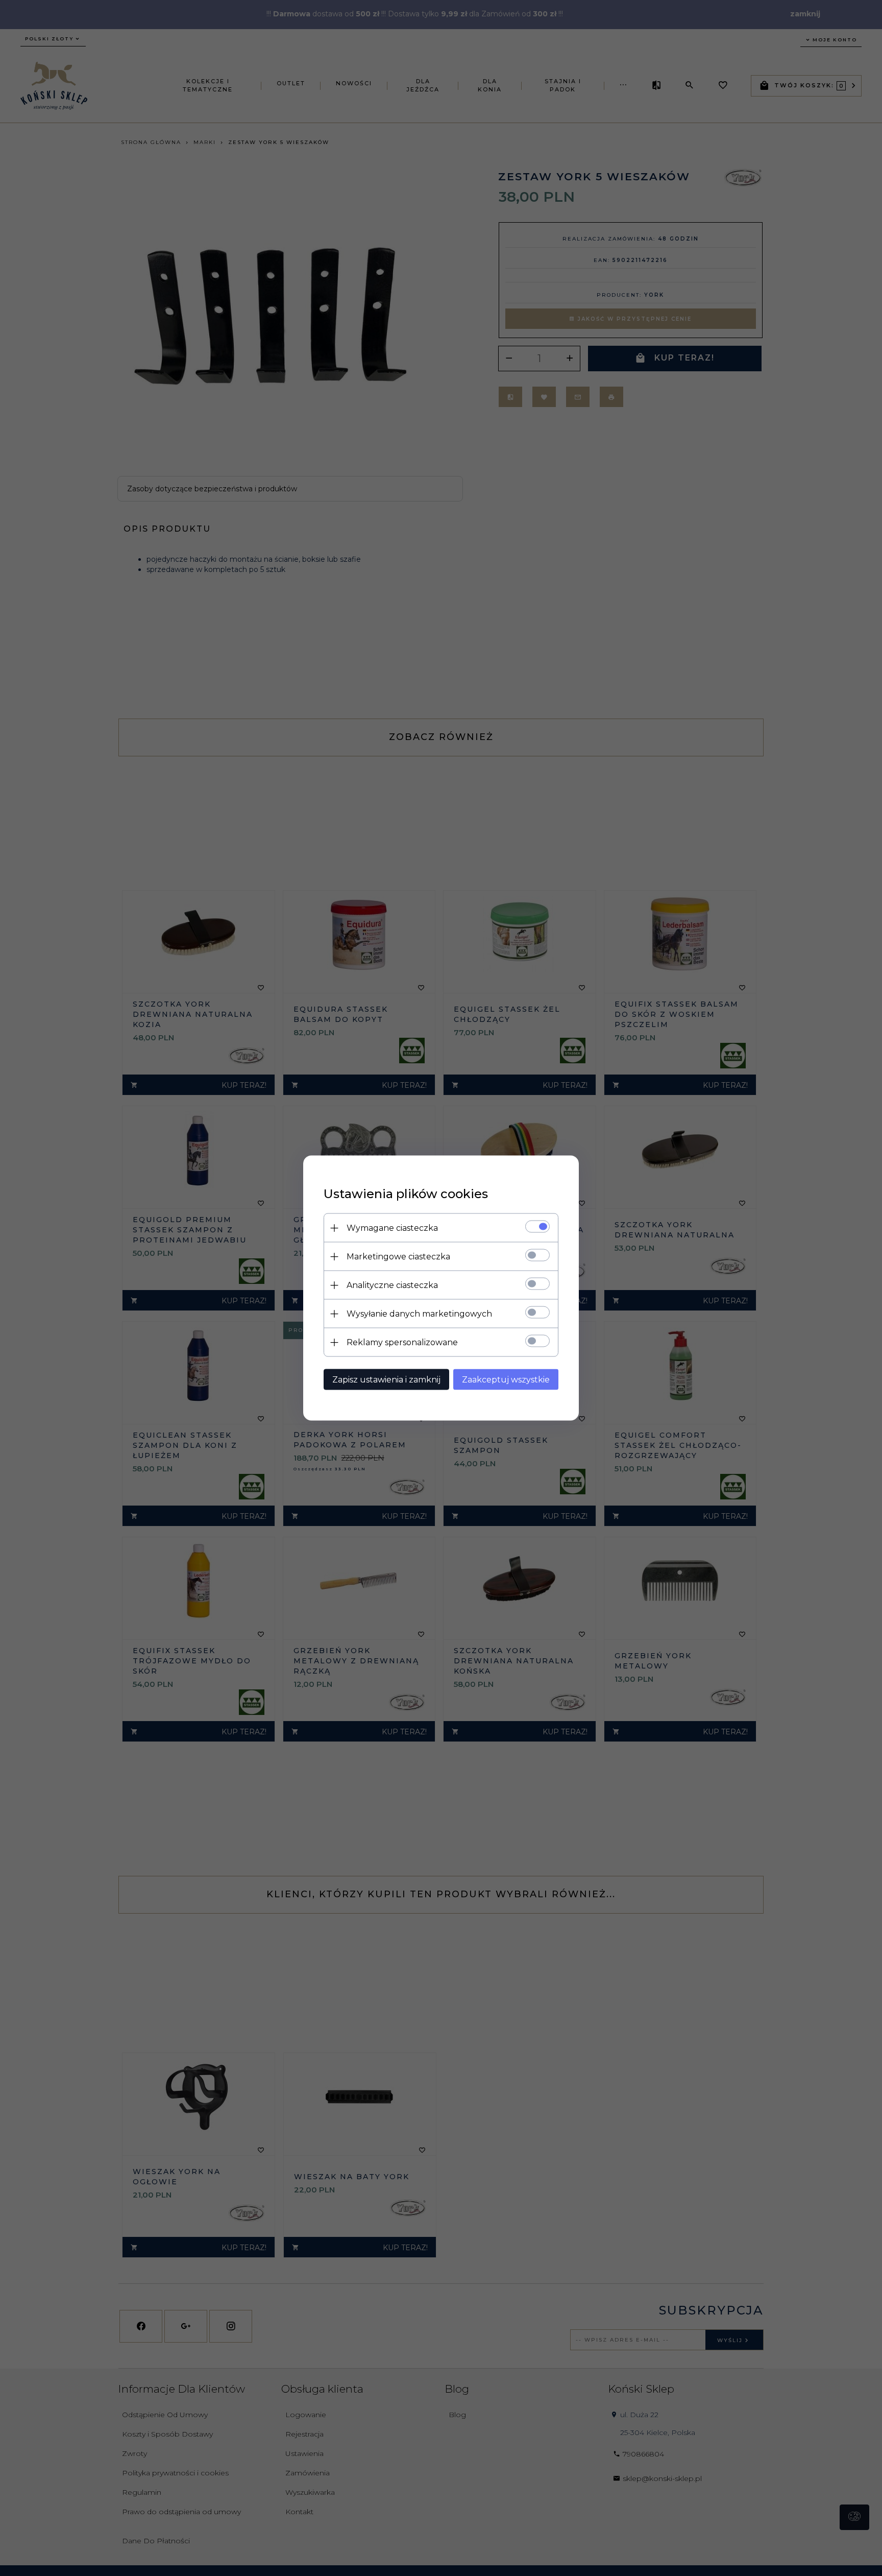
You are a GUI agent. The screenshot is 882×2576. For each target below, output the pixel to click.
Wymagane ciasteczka (392, 1228)
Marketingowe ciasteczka (398, 1257)
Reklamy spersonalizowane (402, 1342)
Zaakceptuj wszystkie (506, 1380)
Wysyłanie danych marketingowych (419, 1314)
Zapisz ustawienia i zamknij (386, 1380)
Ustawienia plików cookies (406, 1194)
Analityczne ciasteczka (392, 1285)
